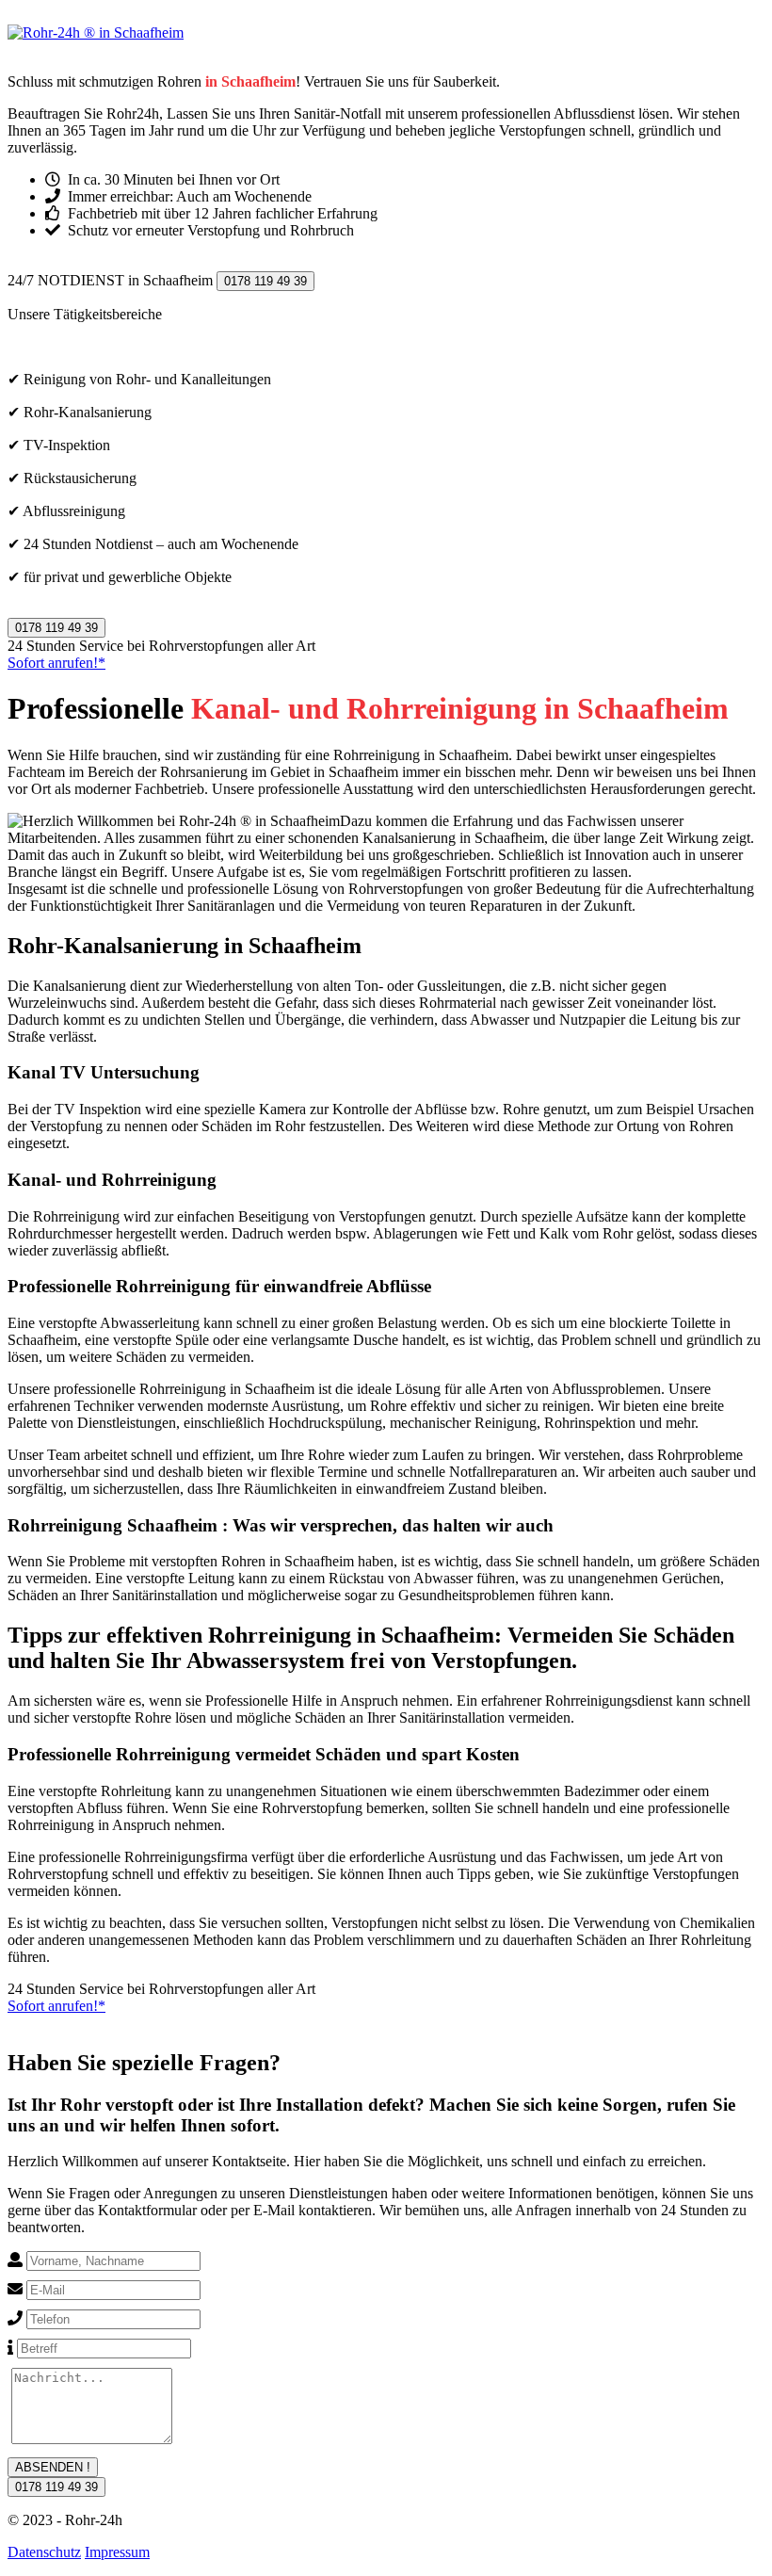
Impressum (117, 2552)
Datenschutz (44, 2552)
